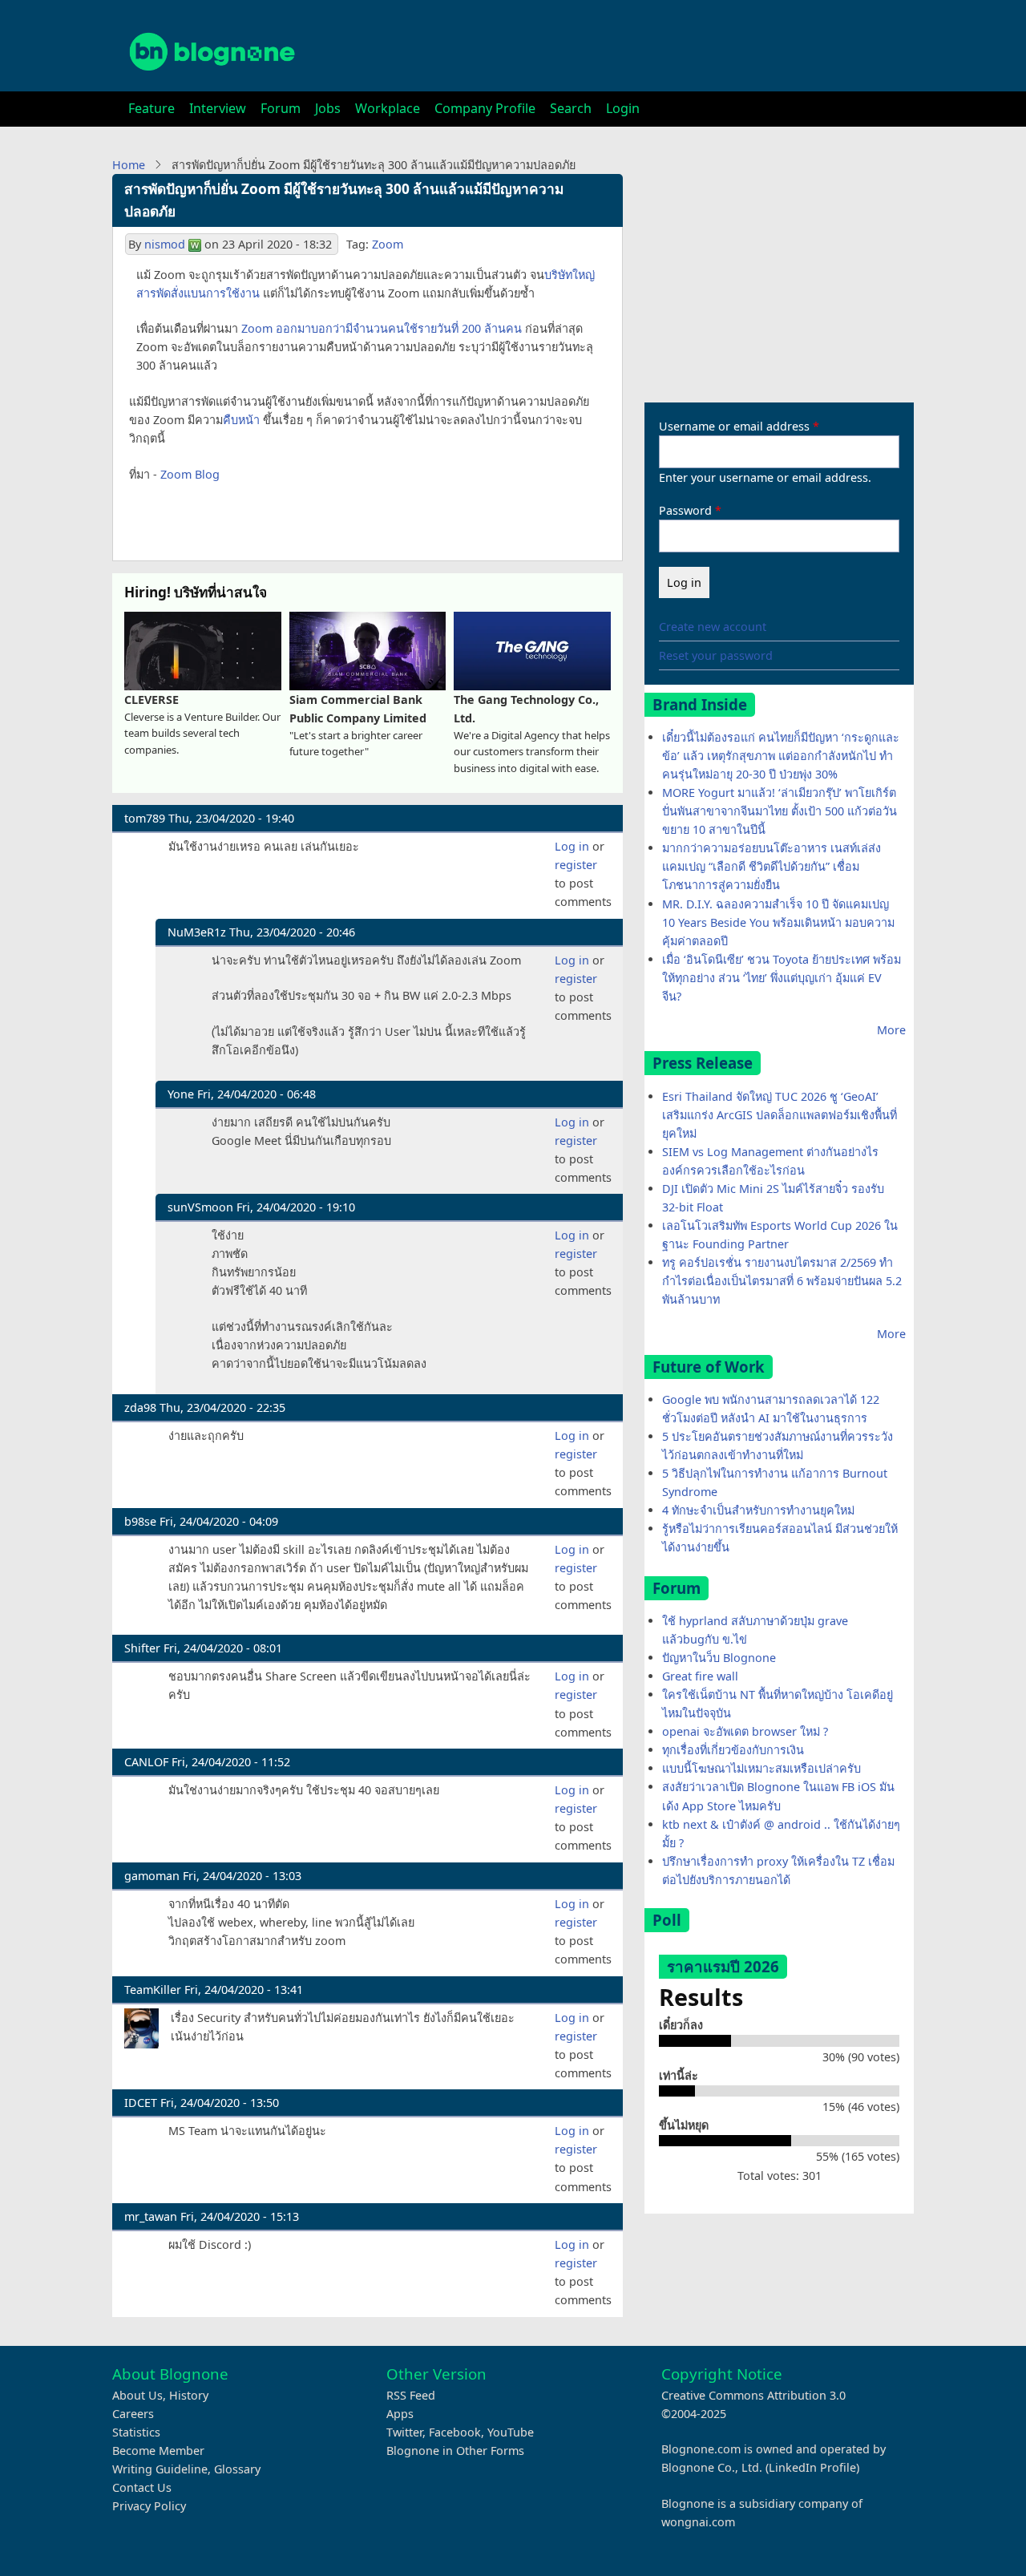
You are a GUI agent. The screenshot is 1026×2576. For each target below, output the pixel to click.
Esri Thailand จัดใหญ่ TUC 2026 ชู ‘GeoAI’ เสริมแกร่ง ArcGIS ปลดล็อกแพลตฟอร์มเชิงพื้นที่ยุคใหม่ (780, 1115)
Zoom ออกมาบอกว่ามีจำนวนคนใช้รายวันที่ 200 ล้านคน (382, 328)
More (891, 1030)
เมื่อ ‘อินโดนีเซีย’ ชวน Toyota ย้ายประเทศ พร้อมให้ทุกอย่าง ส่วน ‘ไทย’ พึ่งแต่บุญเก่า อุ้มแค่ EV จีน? (782, 978)
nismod (165, 244)
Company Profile (485, 108)
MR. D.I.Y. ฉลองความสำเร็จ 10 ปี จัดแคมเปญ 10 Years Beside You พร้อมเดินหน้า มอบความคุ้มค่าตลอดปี (778, 922)
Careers (133, 2414)
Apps (400, 2414)
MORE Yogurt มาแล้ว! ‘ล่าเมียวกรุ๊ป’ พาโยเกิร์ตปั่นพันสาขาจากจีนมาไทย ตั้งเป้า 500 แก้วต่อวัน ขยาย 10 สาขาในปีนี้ (780, 811)
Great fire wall (700, 1676)
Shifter (142, 1648)
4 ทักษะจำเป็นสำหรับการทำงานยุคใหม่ (758, 1510)
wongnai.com (698, 2522)
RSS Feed (411, 2395)
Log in (572, 846)
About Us (137, 2395)
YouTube (511, 2432)
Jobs (328, 108)
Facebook (455, 2432)
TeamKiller (153, 1990)
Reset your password (716, 655)
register (576, 865)
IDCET (141, 2103)
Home (129, 165)
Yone (181, 1094)
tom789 (145, 818)
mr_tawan (151, 2216)
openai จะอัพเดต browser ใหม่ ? (745, 1731)
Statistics (136, 2432)
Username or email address (734, 426)
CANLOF (146, 1762)
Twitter (404, 2432)
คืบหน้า (241, 420)
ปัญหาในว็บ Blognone (719, 1658)
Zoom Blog (190, 474)
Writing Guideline (160, 2469)
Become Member (158, 2451)
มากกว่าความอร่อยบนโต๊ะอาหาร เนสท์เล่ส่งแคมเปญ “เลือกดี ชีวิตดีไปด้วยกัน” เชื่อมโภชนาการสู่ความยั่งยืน (772, 866)
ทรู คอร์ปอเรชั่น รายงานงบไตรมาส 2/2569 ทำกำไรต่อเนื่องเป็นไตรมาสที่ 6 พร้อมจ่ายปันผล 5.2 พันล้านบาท (782, 1281)
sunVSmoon (200, 1207)
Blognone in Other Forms (455, 2451)
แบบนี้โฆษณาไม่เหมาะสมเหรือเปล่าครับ (761, 1768)
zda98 (140, 1407)
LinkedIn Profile (812, 2467)
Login (623, 108)
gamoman (152, 1876)
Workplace (388, 108)
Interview (218, 108)
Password (685, 510)
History (189, 2395)
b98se (140, 1521)
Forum (281, 108)
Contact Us (142, 2487)
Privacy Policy (149, 2506)
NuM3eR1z (197, 932)
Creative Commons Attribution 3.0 (753, 2395)
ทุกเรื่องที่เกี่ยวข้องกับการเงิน (733, 1750)
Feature (151, 108)
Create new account (713, 627)
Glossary (237, 2469)
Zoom (388, 244)
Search (571, 108)
